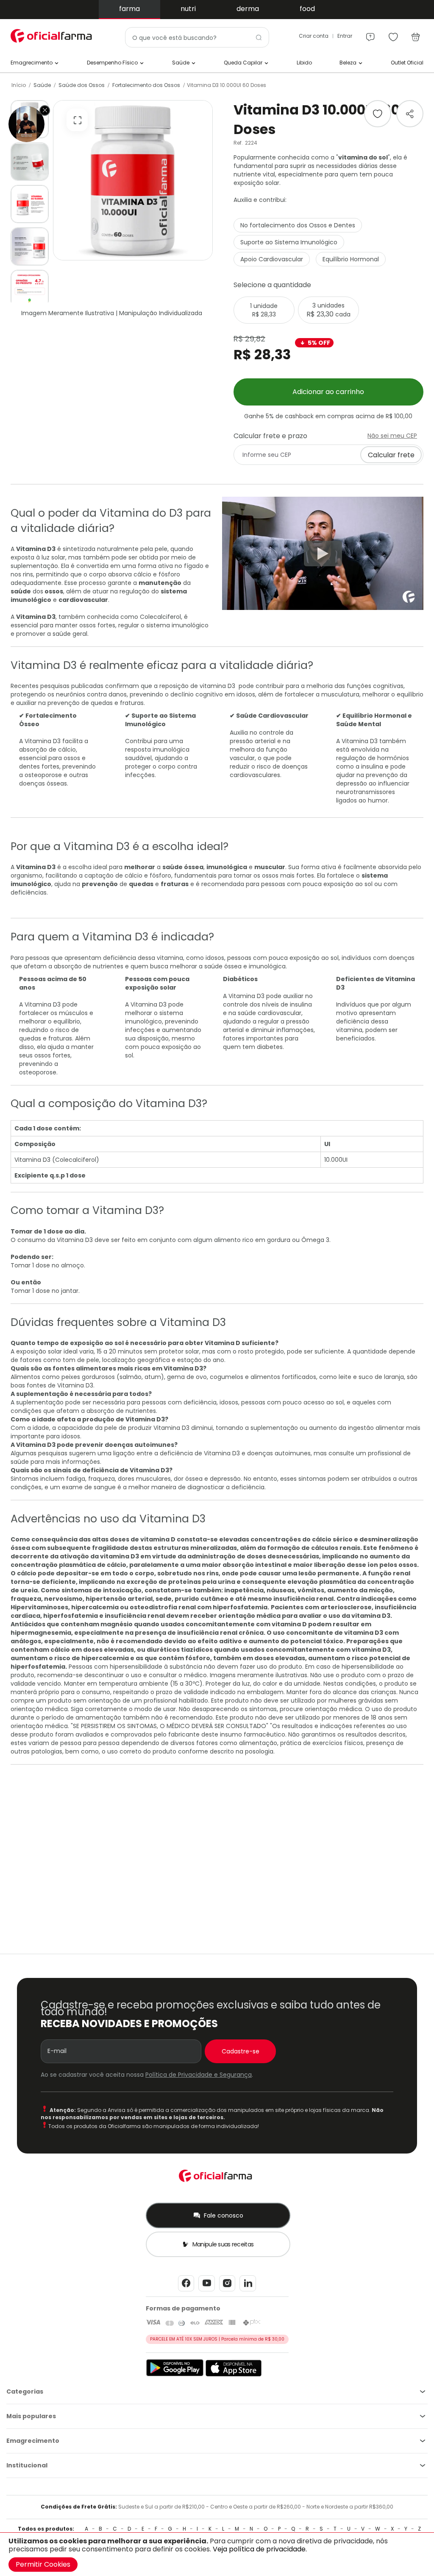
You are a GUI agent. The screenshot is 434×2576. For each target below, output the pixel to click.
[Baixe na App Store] (234, 2375)
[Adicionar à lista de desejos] (378, 114)
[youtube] (207, 2291)
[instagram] (227, 2291)
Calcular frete (391, 455)
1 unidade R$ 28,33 (264, 310)
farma (129, 9)
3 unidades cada (328, 310)
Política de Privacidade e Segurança (199, 2075)
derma (248, 9)
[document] (217, 2554)
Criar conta (314, 36)
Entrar (345, 36)
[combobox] (197, 37)
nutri (188, 9)
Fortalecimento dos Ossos (146, 85)
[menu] (370, 33)
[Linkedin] (248, 2291)
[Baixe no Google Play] (175, 2375)
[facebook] (186, 2291)
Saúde (42, 85)
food (307, 9)
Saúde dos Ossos (82, 85)
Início (19, 85)
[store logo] (53, 36)
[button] (30, 162)
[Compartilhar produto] (410, 114)
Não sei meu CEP (392, 436)
